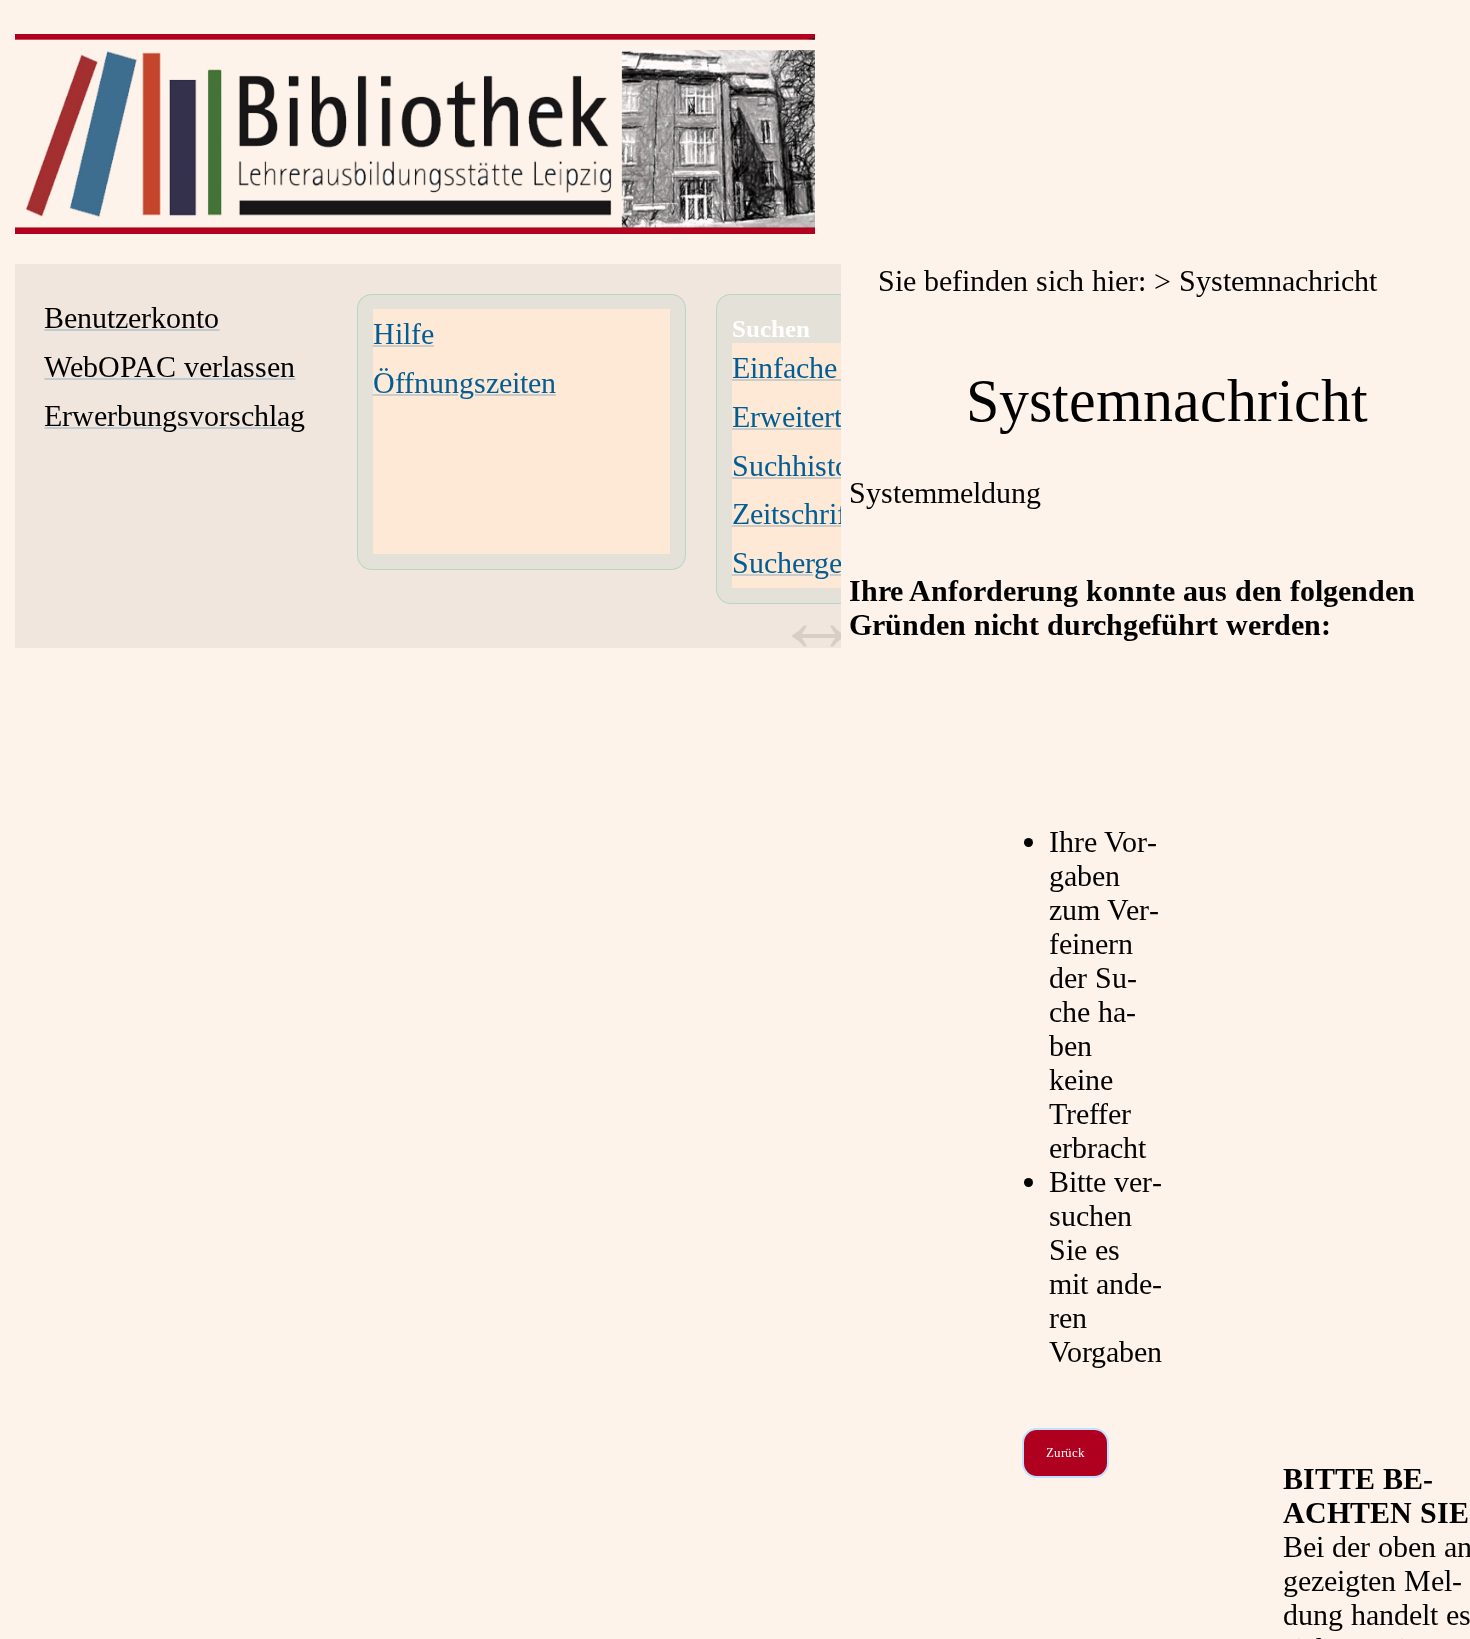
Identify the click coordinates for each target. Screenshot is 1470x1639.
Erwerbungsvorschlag (174, 415)
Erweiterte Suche (834, 416)
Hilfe (403, 333)
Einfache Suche (825, 367)
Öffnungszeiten (464, 382)
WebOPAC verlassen (169, 366)
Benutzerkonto (131, 317)
